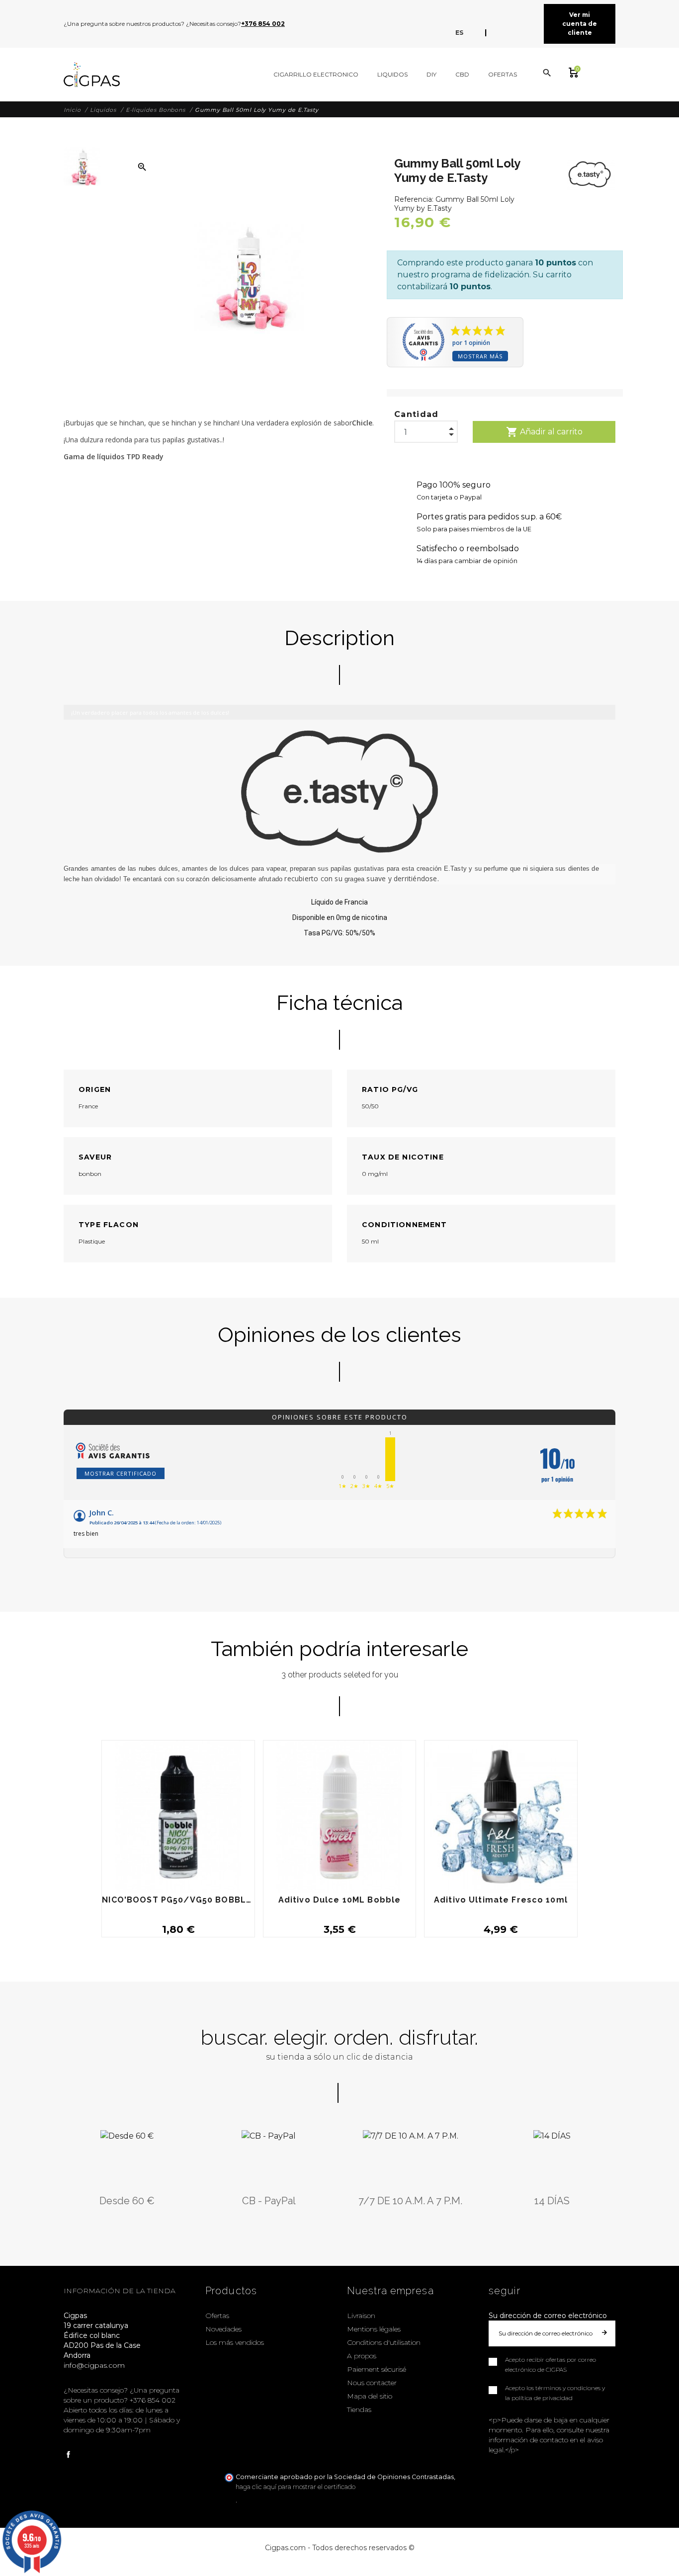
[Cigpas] (92, 75)
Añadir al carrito (544, 432)
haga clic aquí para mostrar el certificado (296, 2487)
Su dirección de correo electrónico (548, 2316)
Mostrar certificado (121, 1473)
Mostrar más (480, 356)
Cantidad (417, 414)
